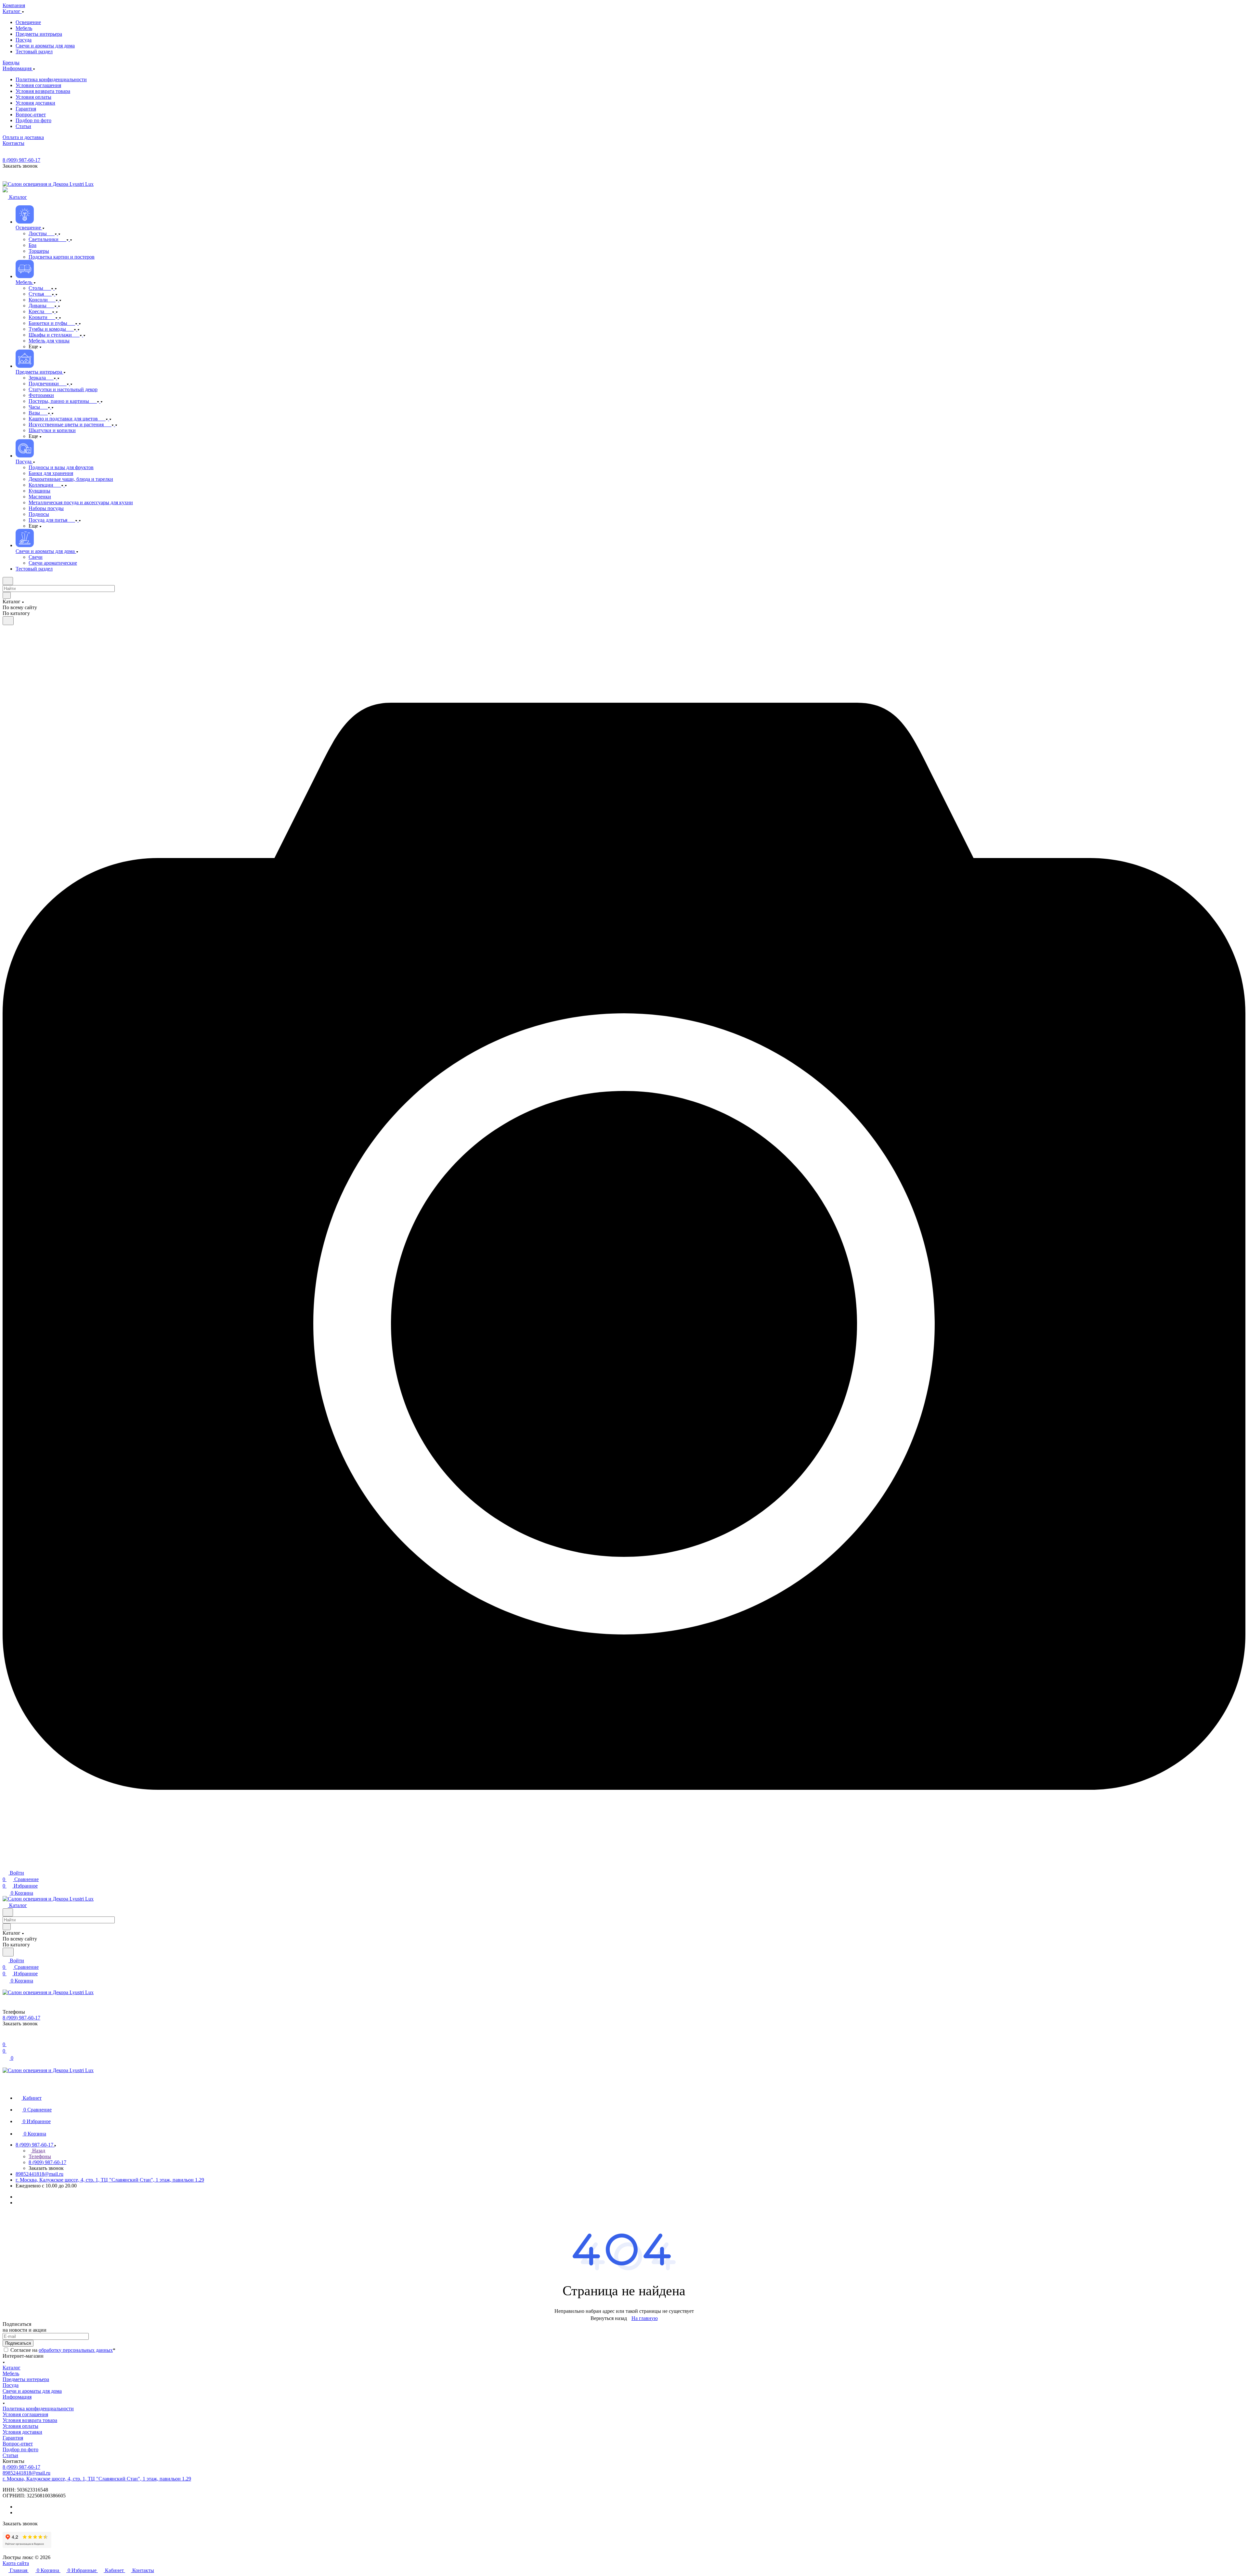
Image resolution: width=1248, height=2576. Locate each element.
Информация (17, 2397)
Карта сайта (16, 2563)
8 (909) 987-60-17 (21, 160)
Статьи (10, 2455)
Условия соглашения (25, 2414)
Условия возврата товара (30, 2420)
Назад (38, 2151)
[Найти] (8, 621)
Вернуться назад (609, 2318)
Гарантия (13, 2438)
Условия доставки (22, 2432)
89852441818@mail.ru (39, 2174)
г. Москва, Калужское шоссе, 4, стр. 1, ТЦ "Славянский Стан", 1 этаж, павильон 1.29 (110, 2180)
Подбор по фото (20, 2449)
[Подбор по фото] (624, 1866)
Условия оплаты (20, 2426)
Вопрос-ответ (18, 2444)
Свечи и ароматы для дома (32, 2391)
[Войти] (6, 2038)
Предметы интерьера (26, 2379)
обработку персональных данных (76, 2350)
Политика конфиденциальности (38, 2409)
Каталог (12, 2368)
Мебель (11, 2373)
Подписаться (18, 2343)
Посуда (11, 2385)
